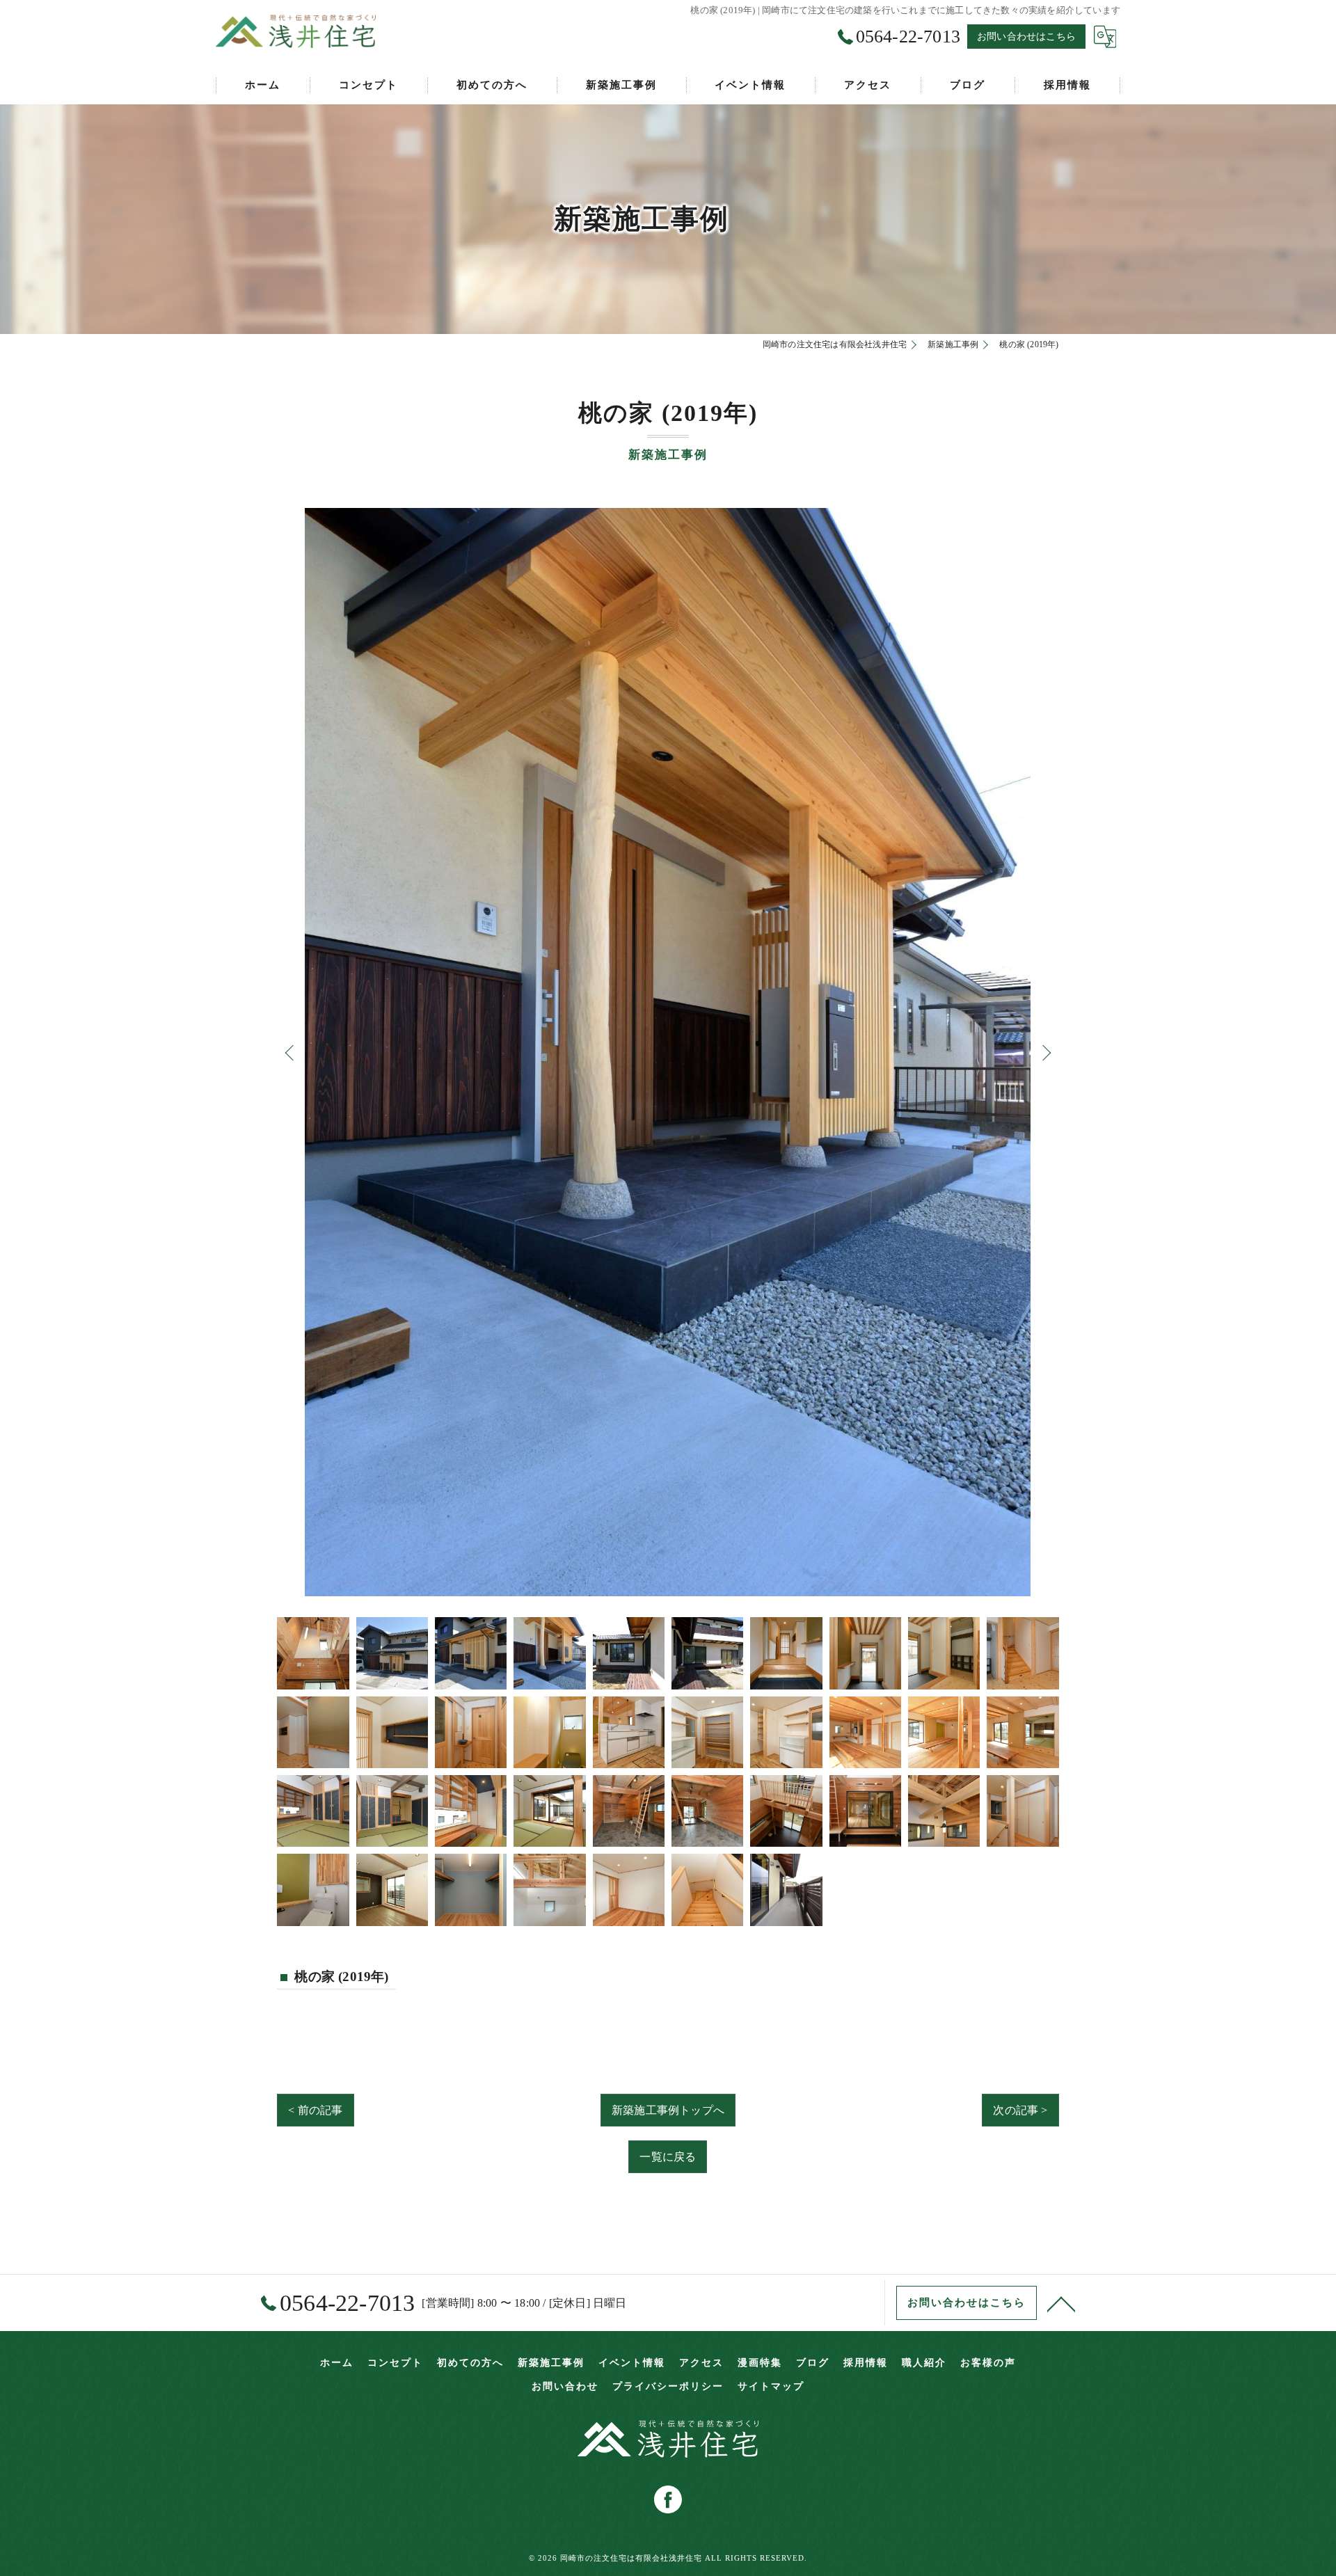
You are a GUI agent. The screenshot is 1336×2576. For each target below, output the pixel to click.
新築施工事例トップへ (668, 2110)
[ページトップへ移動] (1061, 2303)
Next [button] (1045, 1052)
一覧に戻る (668, 2157)
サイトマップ (771, 2386)
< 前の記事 (315, 2110)
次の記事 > (1020, 2110)
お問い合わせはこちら (1026, 37)
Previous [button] (291, 1052)
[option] (668, 1052)
